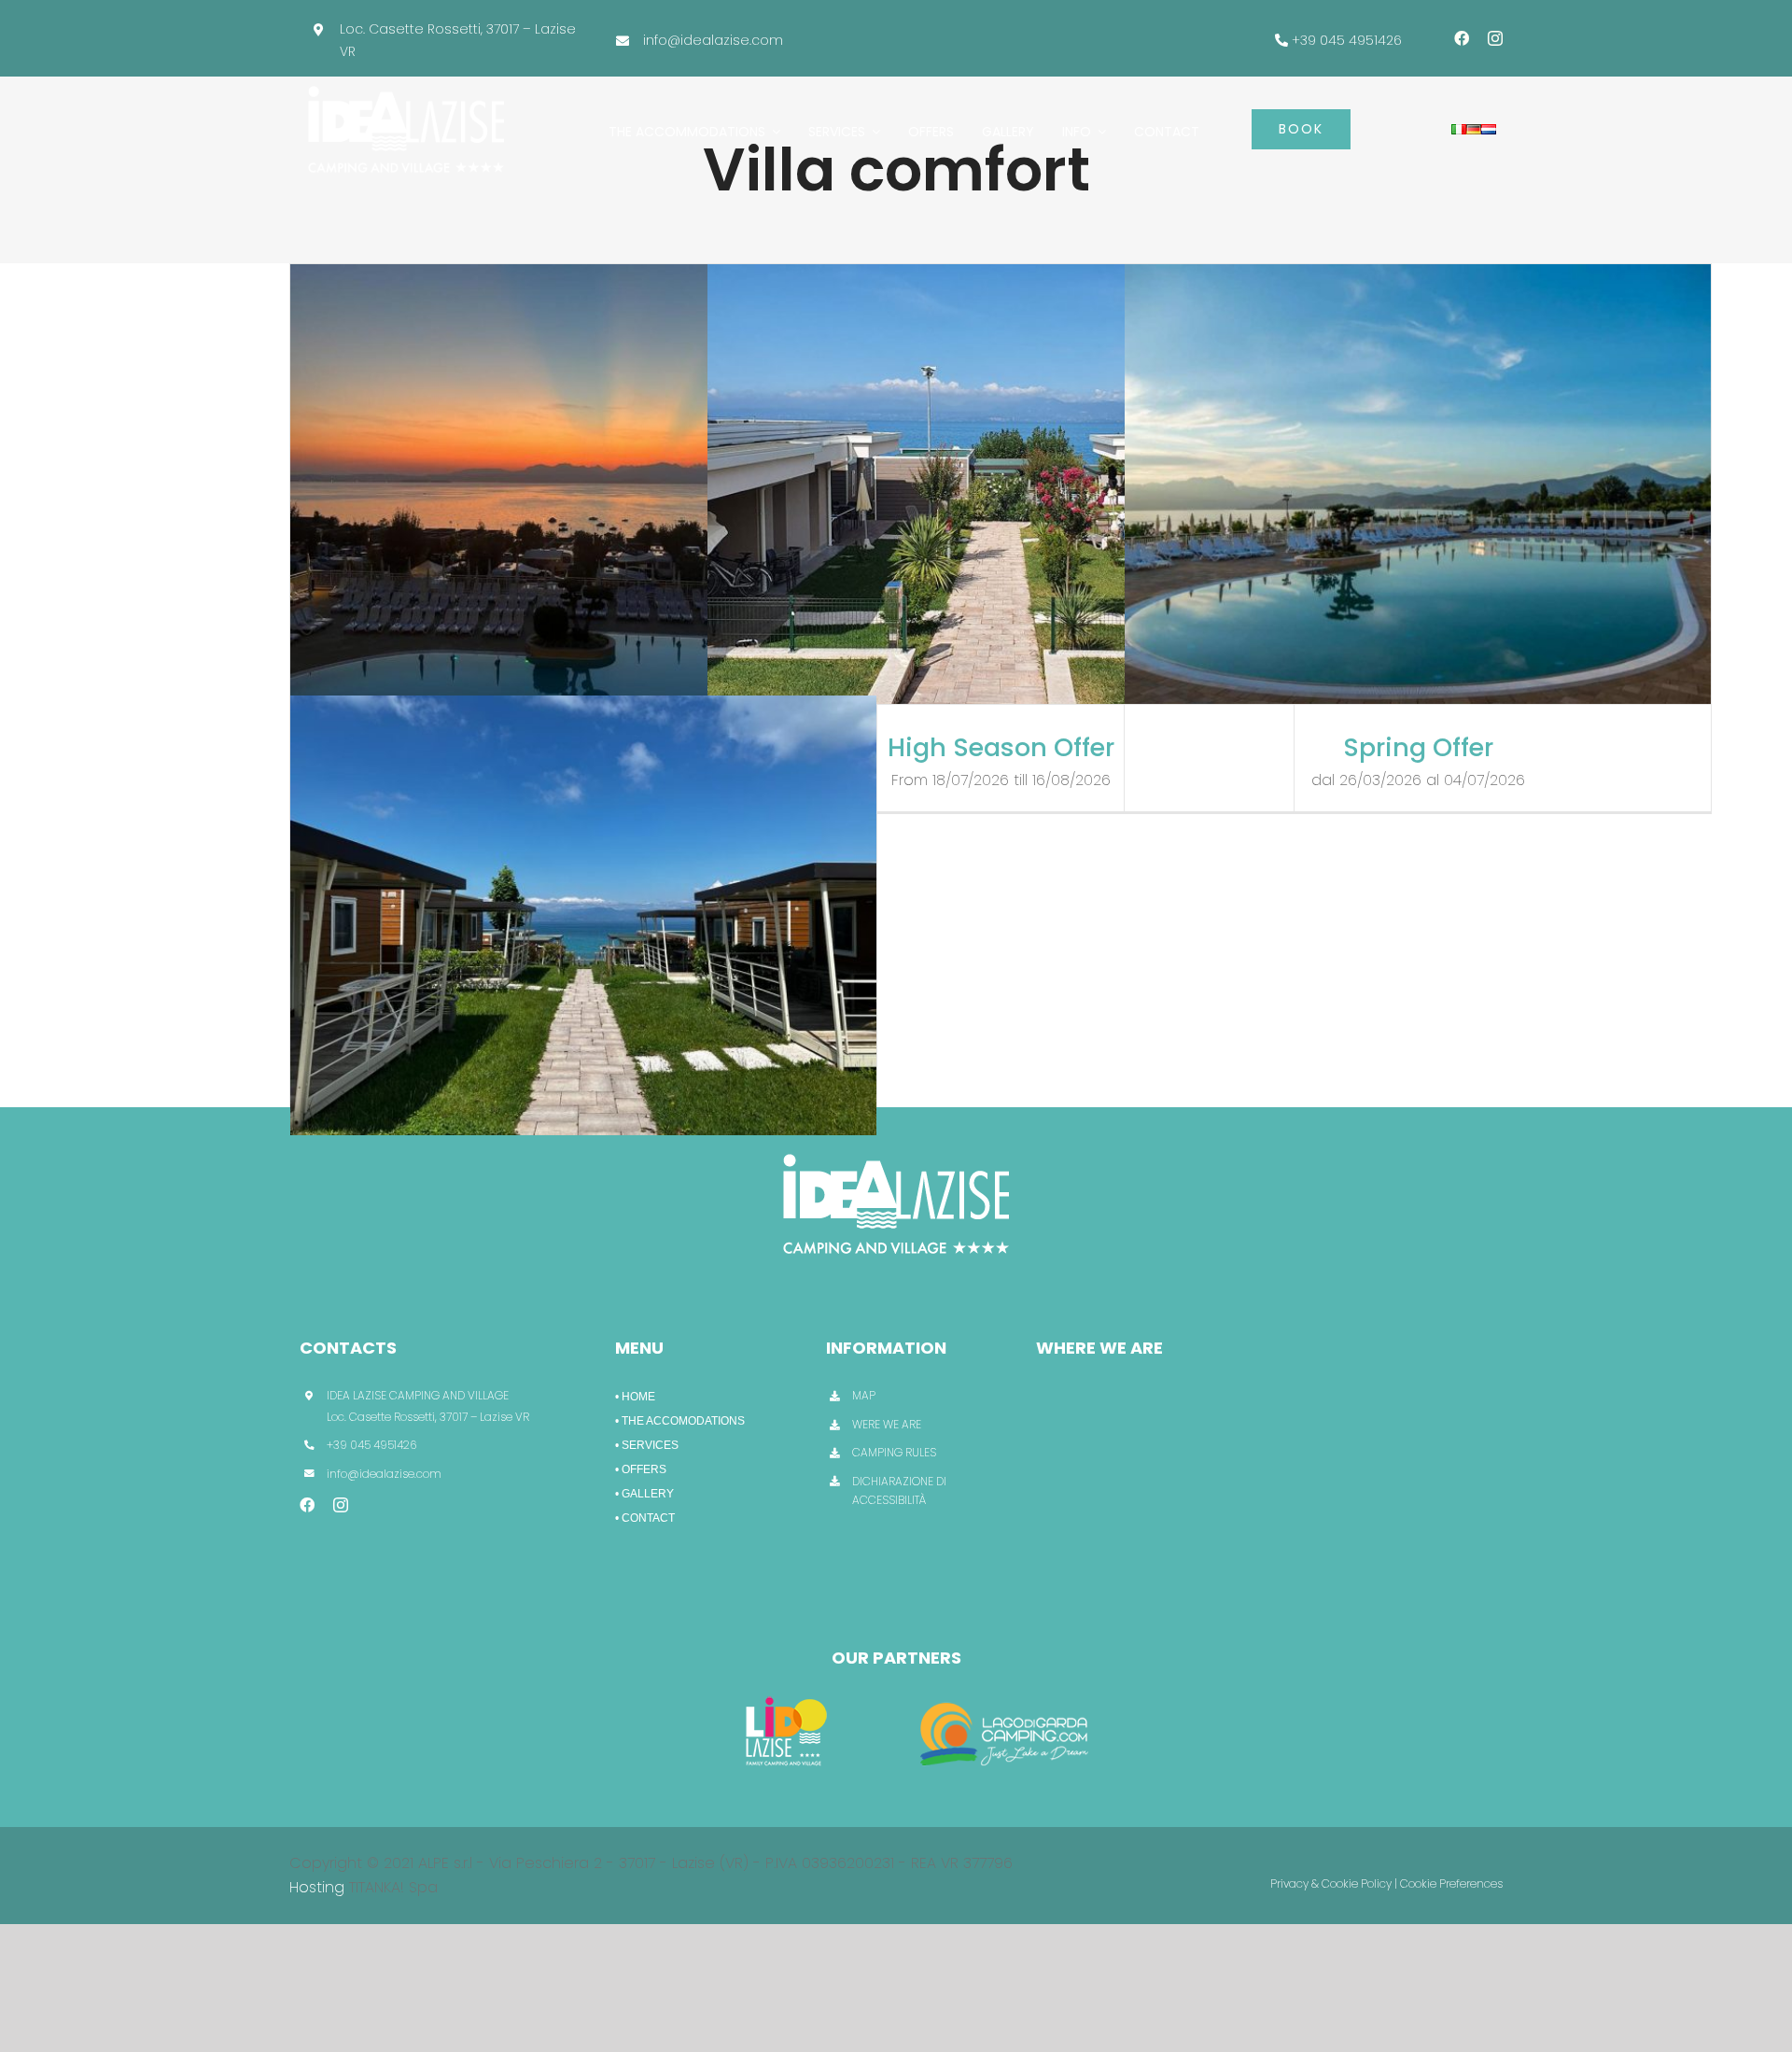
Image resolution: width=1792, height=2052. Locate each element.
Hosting (317, 1887)
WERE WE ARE (887, 1424)
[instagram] (1495, 38)
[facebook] (1462, 38)
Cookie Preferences (1451, 1883)
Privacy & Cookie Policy (1331, 1883)
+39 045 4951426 (1347, 40)
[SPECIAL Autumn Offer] (583, 915)
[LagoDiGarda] (1007, 1694)
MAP (864, 1395)
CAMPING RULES (894, 1452)
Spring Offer (1418, 747)
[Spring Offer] (1418, 484)
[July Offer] (583, 484)
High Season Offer (1001, 747)
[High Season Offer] (1001, 484)
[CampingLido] (786, 1694)
